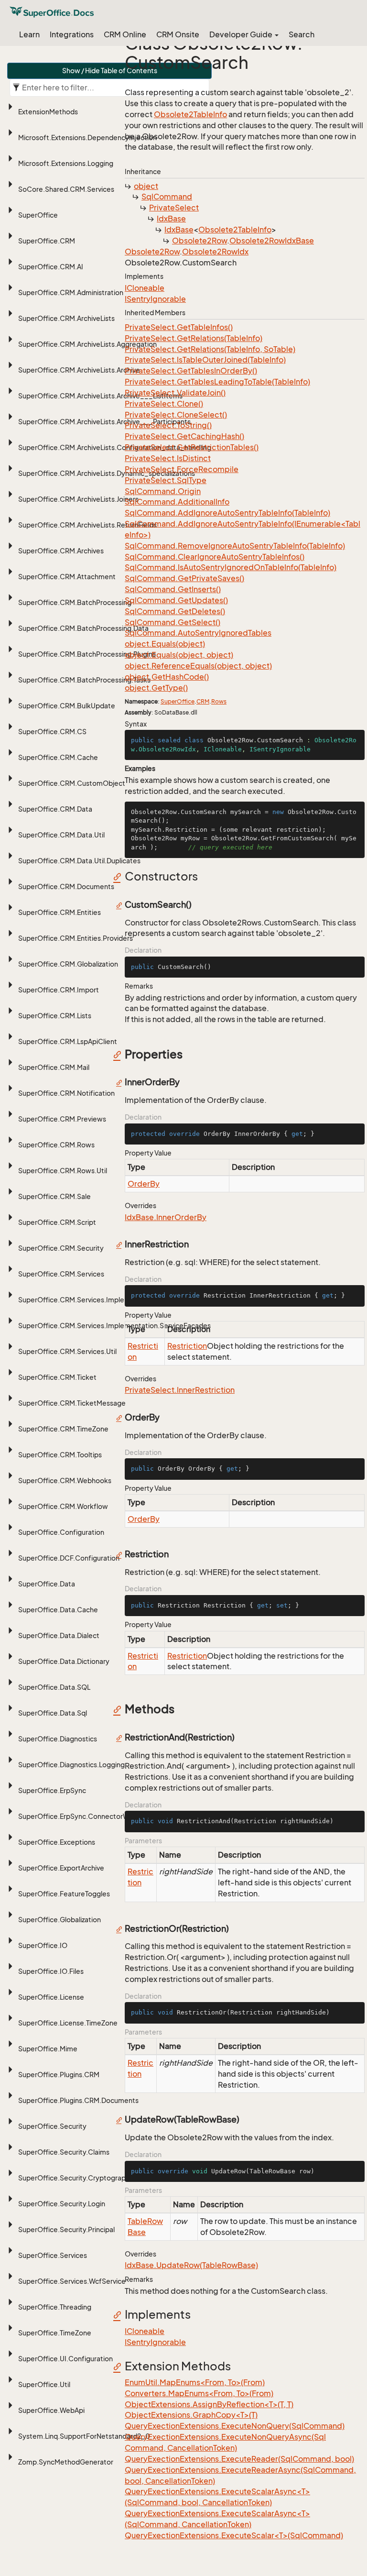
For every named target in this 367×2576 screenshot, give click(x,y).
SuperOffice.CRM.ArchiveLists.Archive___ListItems (100, 396)
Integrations (72, 34)
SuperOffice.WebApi (51, 2410)
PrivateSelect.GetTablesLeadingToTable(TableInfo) (217, 382)
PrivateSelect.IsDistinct (168, 458)
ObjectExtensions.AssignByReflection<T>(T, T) (209, 2404)
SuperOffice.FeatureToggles (64, 1894)
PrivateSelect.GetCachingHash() (184, 436)
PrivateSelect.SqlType (166, 480)
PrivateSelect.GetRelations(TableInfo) (194, 338)
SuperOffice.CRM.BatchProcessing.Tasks (84, 680)
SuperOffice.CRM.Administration (71, 292)
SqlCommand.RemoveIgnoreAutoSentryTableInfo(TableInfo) (235, 546)
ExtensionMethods (48, 112)
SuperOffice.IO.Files (51, 1971)
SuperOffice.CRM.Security (61, 1248)
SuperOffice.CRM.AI (51, 267)
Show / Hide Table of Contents (110, 71)
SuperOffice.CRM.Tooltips (60, 1455)
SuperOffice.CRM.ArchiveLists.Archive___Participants (104, 422)
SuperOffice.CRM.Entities (59, 912)
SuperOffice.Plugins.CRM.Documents (78, 2100)
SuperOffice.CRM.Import (59, 990)
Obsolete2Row (200, 241)
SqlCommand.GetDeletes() (175, 611)
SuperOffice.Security (52, 2126)
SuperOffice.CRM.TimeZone (63, 1429)
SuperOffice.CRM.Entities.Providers (76, 938)
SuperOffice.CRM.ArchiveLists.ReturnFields (87, 525)
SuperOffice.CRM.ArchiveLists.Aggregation (87, 344)
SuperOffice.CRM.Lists (55, 1016)
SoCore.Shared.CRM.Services (66, 189)
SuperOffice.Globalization (59, 1920)
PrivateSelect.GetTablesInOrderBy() (191, 371)
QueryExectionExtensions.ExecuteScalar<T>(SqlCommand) (234, 2535)
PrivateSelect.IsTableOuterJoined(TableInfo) (205, 360)
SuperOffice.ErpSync (52, 1790)
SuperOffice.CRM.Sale (54, 1196)
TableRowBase (145, 2227)
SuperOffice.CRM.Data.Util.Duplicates (79, 861)
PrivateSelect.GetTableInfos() (179, 327)
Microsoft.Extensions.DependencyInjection (87, 138)
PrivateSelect (174, 208)
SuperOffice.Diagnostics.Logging (71, 1765)
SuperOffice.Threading (55, 2307)
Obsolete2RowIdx (215, 252)
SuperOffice (38, 215)
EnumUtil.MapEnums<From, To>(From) (195, 2382)
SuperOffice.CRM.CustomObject (72, 783)
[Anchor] (120, 876)
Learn (29, 34)
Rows (219, 701)
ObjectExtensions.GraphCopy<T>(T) (191, 2415)
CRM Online (125, 34)
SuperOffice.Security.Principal (66, 2229)
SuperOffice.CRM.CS (52, 732)
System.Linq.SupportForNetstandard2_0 (84, 2436)
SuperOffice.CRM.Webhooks (65, 1481)
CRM (203, 701)
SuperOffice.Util (44, 2384)
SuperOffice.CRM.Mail (54, 1067)
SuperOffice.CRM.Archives (61, 551)
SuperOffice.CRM (47, 241)
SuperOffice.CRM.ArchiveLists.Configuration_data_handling (115, 447)
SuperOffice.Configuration (61, 1532)
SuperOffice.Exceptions (57, 1842)
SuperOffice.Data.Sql (53, 1713)
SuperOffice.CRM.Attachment (67, 577)
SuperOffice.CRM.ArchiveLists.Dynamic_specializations (107, 473)
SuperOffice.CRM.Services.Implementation (88, 1300)
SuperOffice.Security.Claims (64, 2152)
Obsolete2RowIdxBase (272, 241)
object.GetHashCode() (167, 677)
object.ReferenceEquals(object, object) (198, 666)
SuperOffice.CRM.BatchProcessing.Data (83, 628)
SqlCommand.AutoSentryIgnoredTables (198, 633)
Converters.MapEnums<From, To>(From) (199, 2393)
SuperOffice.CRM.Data (55, 809)
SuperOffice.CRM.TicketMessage (72, 1403)
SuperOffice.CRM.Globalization (68, 964)
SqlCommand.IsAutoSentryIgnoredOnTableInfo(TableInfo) (231, 567)
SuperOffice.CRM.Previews (62, 1119)
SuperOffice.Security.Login (62, 2204)
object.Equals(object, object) (179, 655)
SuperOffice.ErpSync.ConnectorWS (76, 1816)
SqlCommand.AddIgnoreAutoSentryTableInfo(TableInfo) (227, 513)
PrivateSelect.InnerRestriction (180, 1390)
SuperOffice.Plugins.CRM (59, 2075)
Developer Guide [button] (242, 34)
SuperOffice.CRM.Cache (58, 757)
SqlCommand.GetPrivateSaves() (184, 578)
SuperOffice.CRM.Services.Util (67, 1351)
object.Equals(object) (165, 644)
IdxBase (171, 219)
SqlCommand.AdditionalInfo (177, 502)
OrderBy (144, 1184)
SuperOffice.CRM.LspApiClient (68, 1041)
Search (302, 34)
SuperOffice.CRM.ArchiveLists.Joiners (78, 499)
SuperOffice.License (51, 1997)
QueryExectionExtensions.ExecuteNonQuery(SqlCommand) (235, 2426)
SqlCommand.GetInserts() (173, 589)
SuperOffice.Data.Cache (58, 1610)
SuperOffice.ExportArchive (61, 1868)
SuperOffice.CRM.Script (57, 1222)
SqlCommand (167, 197)
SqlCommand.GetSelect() (173, 622)
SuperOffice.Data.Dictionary (64, 1661)
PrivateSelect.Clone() (164, 404)
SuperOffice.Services (53, 2255)
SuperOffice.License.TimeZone (68, 2023)
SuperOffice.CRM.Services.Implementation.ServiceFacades (114, 1326)
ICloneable (145, 288)
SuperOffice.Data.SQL (54, 1687)
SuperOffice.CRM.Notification (66, 1093)
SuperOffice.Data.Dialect (59, 1635)
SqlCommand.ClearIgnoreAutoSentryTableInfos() (215, 557)
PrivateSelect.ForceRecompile (182, 469)
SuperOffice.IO (43, 1945)
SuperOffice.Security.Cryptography (76, 2178)
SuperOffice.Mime (48, 2049)
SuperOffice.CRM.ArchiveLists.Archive (79, 370)
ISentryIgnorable (155, 299)
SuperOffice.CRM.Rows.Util (63, 1171)
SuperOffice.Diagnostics (58, 1739)
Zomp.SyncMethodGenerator (66, 2462)
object (146, 186)
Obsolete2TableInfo (190, 114)
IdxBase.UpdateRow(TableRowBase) (191, 2265)
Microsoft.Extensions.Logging (66, 163)
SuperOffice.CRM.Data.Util (61, 835)
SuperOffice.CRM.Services (61, 1274)
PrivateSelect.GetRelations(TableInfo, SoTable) (210, 349)
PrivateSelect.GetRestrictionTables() (192, 447)
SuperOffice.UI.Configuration (65, 2359)
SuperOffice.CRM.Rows (56, 1145)
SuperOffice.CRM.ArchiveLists (66, 318)
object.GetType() (156, 688)
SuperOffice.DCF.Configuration (69, 1558)
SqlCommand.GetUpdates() (176, 600)
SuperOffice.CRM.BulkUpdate (67, 706)
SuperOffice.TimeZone (55, 2333)
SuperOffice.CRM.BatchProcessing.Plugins (87, 654)
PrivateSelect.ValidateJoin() (175, 393)
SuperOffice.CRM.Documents (66, 886)
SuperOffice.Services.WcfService (72, 2281)
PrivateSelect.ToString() (168, 425)
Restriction (143, 1351)
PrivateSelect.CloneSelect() (176, 415)
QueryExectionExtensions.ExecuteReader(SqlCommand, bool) (239, 2459)
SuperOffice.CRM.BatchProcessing (75, 602)
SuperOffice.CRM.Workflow (63, 1506)
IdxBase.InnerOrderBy (166, 1217)
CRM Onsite (178, 34)
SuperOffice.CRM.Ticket (57, 1377)
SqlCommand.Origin (163, 491)
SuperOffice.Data (47, 1584)
